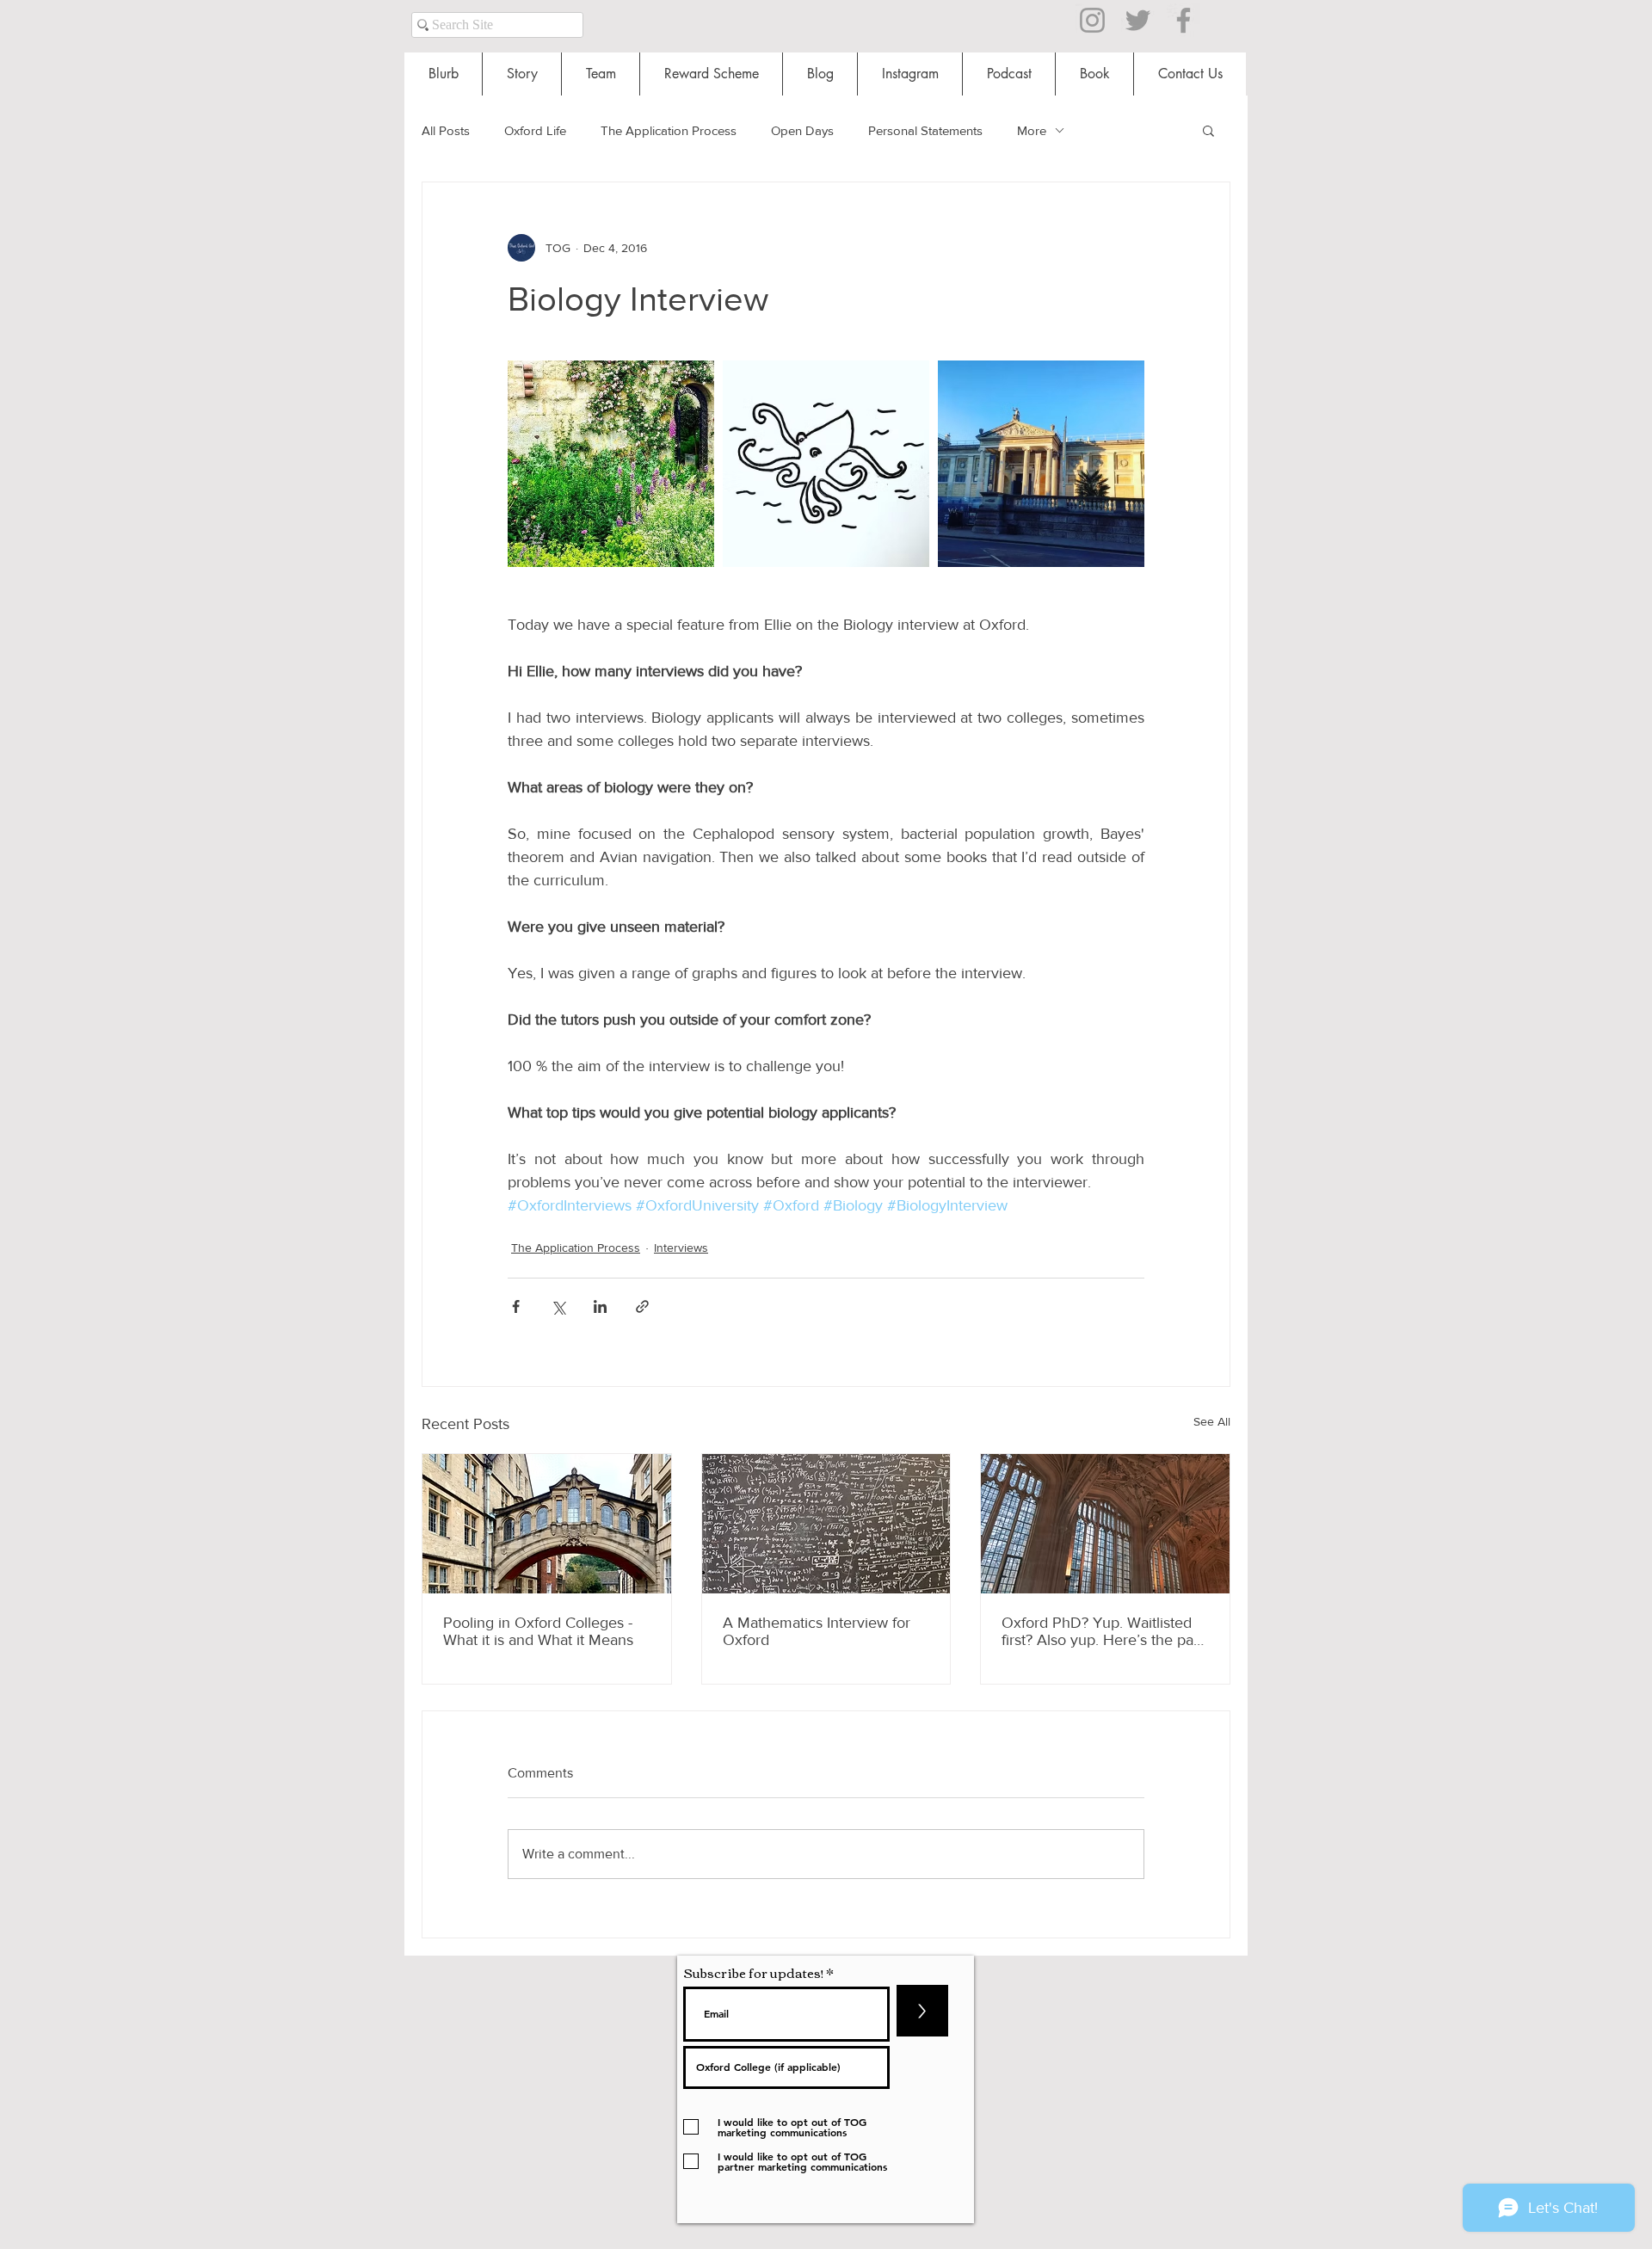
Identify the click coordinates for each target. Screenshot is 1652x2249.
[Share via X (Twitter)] (558, 1306)
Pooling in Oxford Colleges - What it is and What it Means (538, 1631)
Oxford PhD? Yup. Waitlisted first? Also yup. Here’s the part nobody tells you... (1102, 1631)
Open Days (802, 130)
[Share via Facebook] (516, 1306)
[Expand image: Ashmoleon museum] (1041, 464)
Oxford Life (535, 130)
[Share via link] (642, 1306)
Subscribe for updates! (753, 1972)
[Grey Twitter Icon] (1138, 20)
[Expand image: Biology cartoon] (826, 464)
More (1032, 130)
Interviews (681, 1248)
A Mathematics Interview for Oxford (817, 1631)
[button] (1208, 130)
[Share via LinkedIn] (600, 1306)
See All (1212, 1421)
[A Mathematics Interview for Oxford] (826, 1524)
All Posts (446, 130)
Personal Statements (925, 130)
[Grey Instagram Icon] (1092, 20)
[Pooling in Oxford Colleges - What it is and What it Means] (547, 1524)
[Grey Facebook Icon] (1184, 20)
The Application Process (669, 130)
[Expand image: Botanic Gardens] (611, 464)
